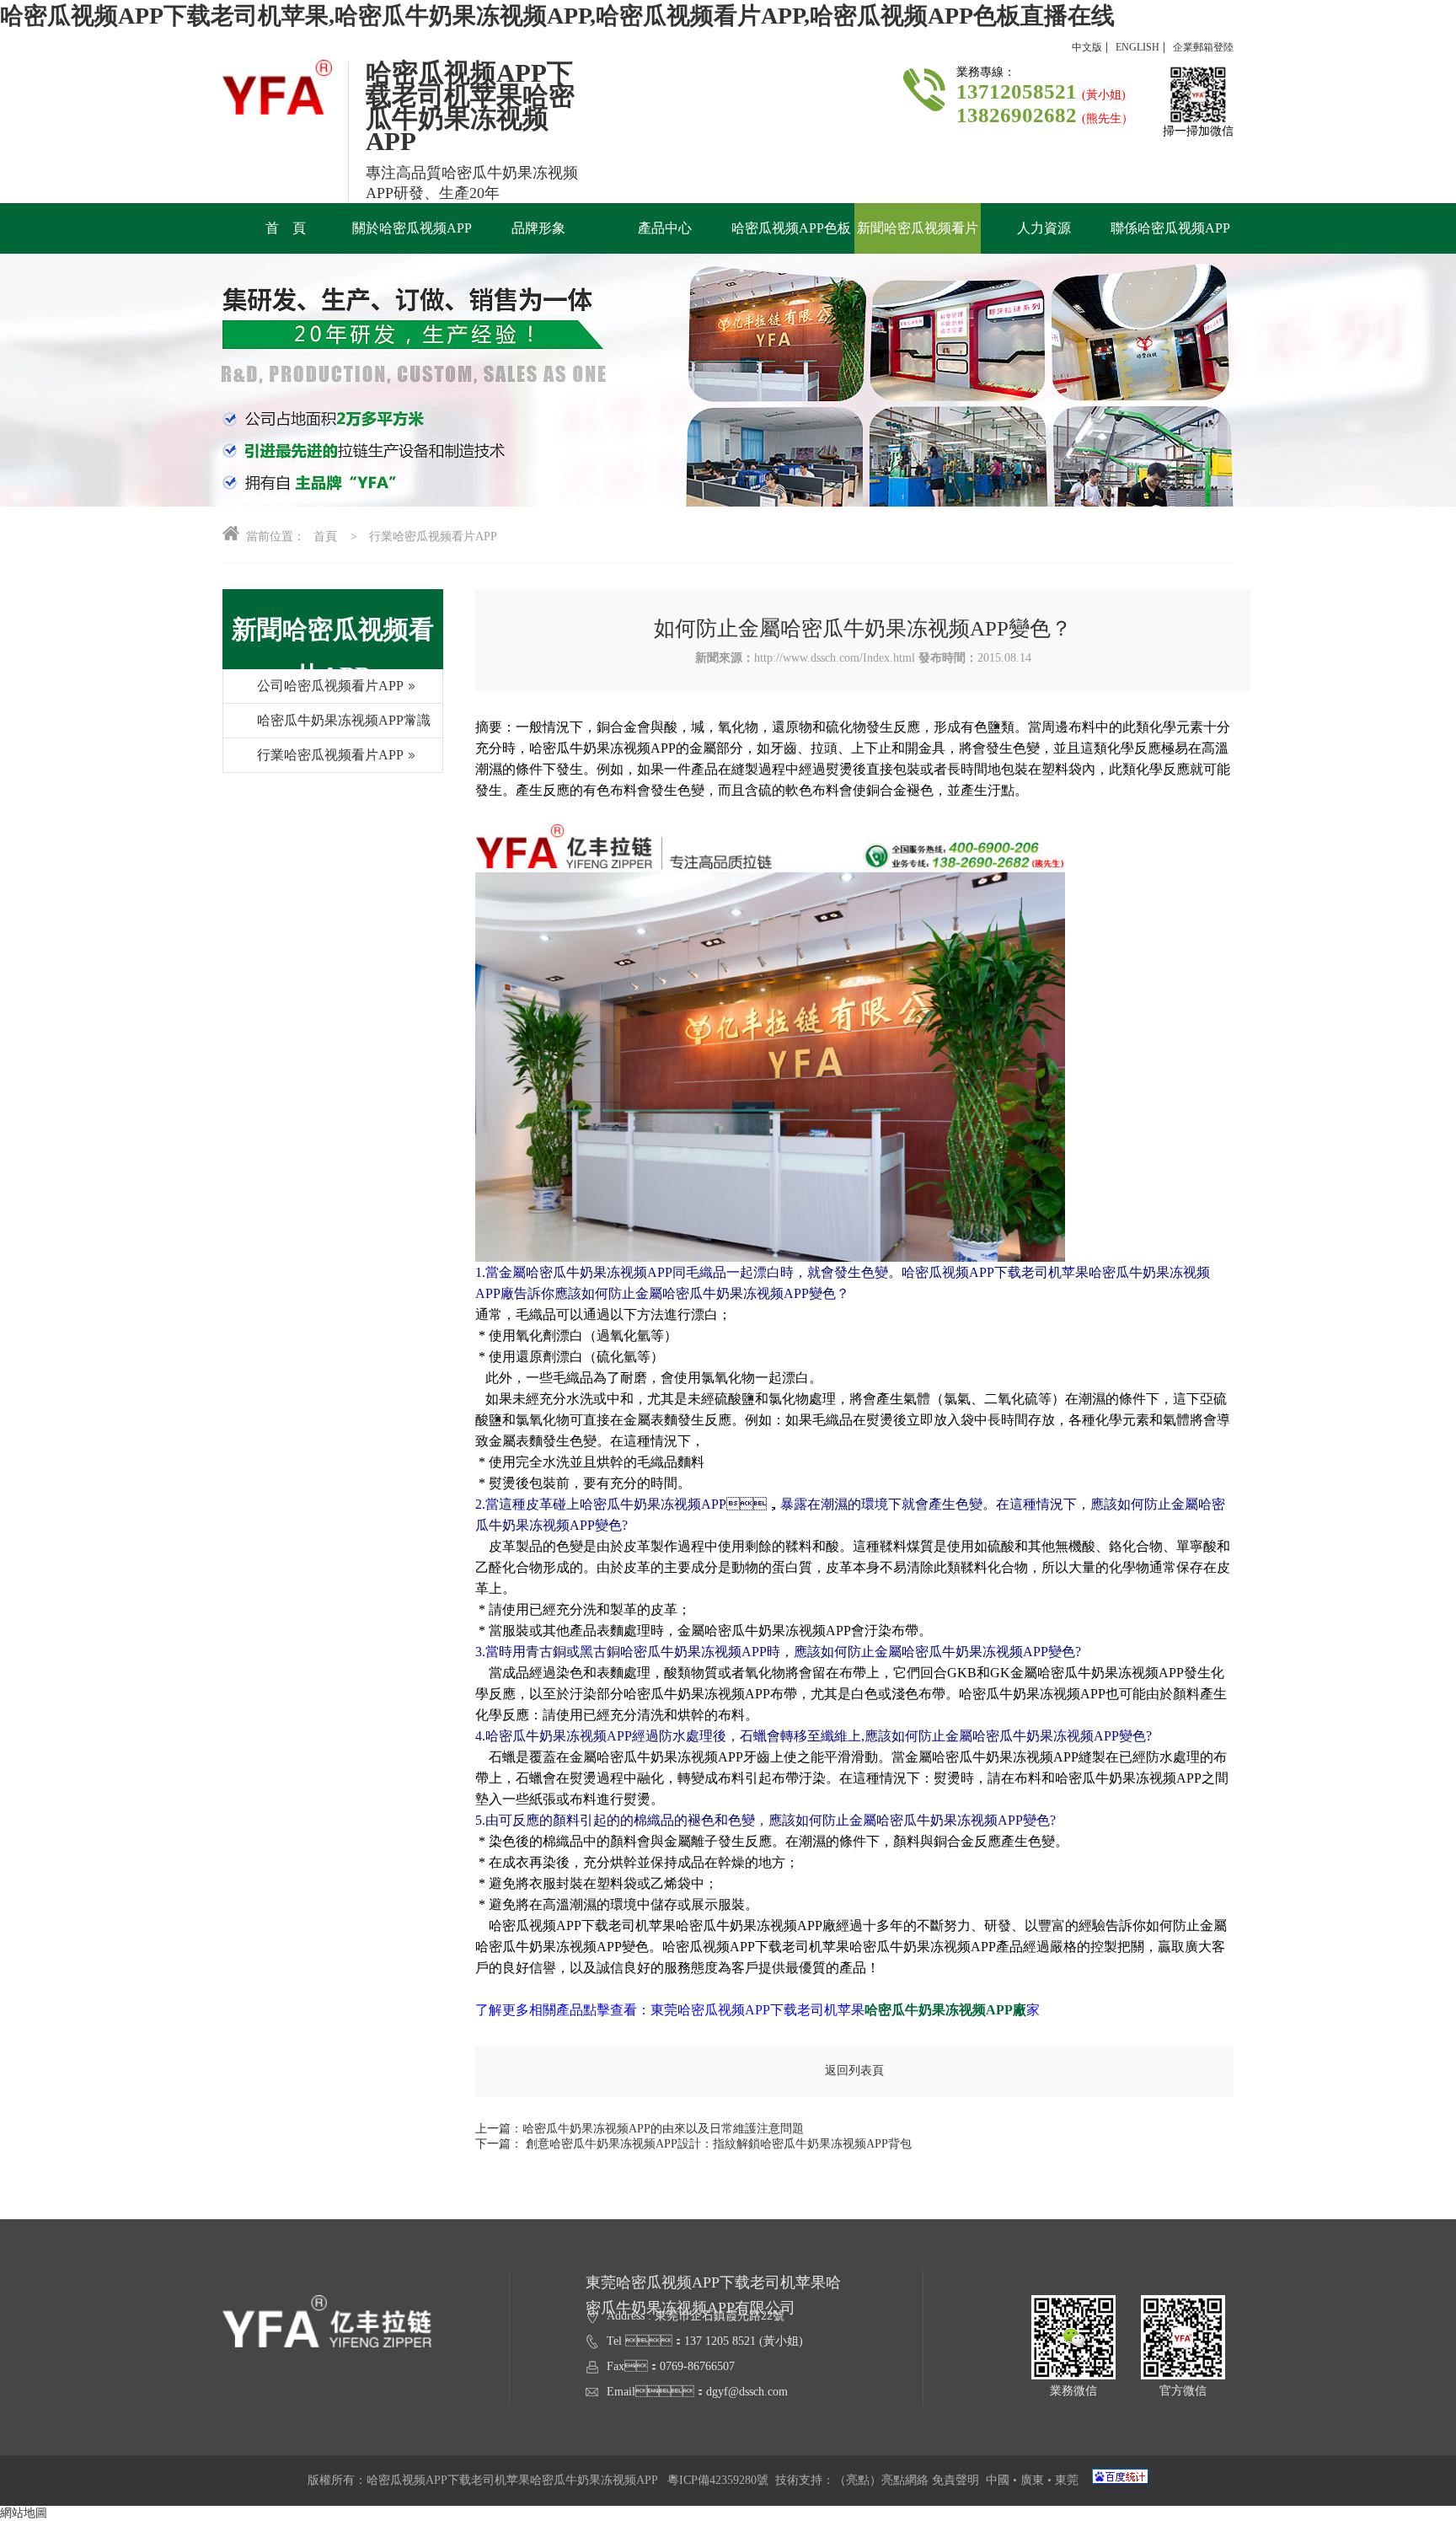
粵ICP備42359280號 (718, 2480)
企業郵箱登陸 (1203, 47)
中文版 (1087, 47)
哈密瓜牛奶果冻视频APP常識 (344, 720)
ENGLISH (1137, 47)
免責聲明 (955, 2480)
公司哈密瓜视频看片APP (330, 686)
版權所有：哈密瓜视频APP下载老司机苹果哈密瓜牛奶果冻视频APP (487, 2480)
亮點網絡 (905, 2480)
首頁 (325, 536)
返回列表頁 (854, 2070)
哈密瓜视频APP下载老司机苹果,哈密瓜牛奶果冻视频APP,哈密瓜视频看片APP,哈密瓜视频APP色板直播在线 (557, 16)
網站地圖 (24, 2513)
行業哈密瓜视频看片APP (330, 755)
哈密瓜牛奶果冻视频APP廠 (945, 2010)
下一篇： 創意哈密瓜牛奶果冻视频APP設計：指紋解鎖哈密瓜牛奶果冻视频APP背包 (693, 2144)
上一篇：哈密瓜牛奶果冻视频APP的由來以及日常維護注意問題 (640, 2129)
